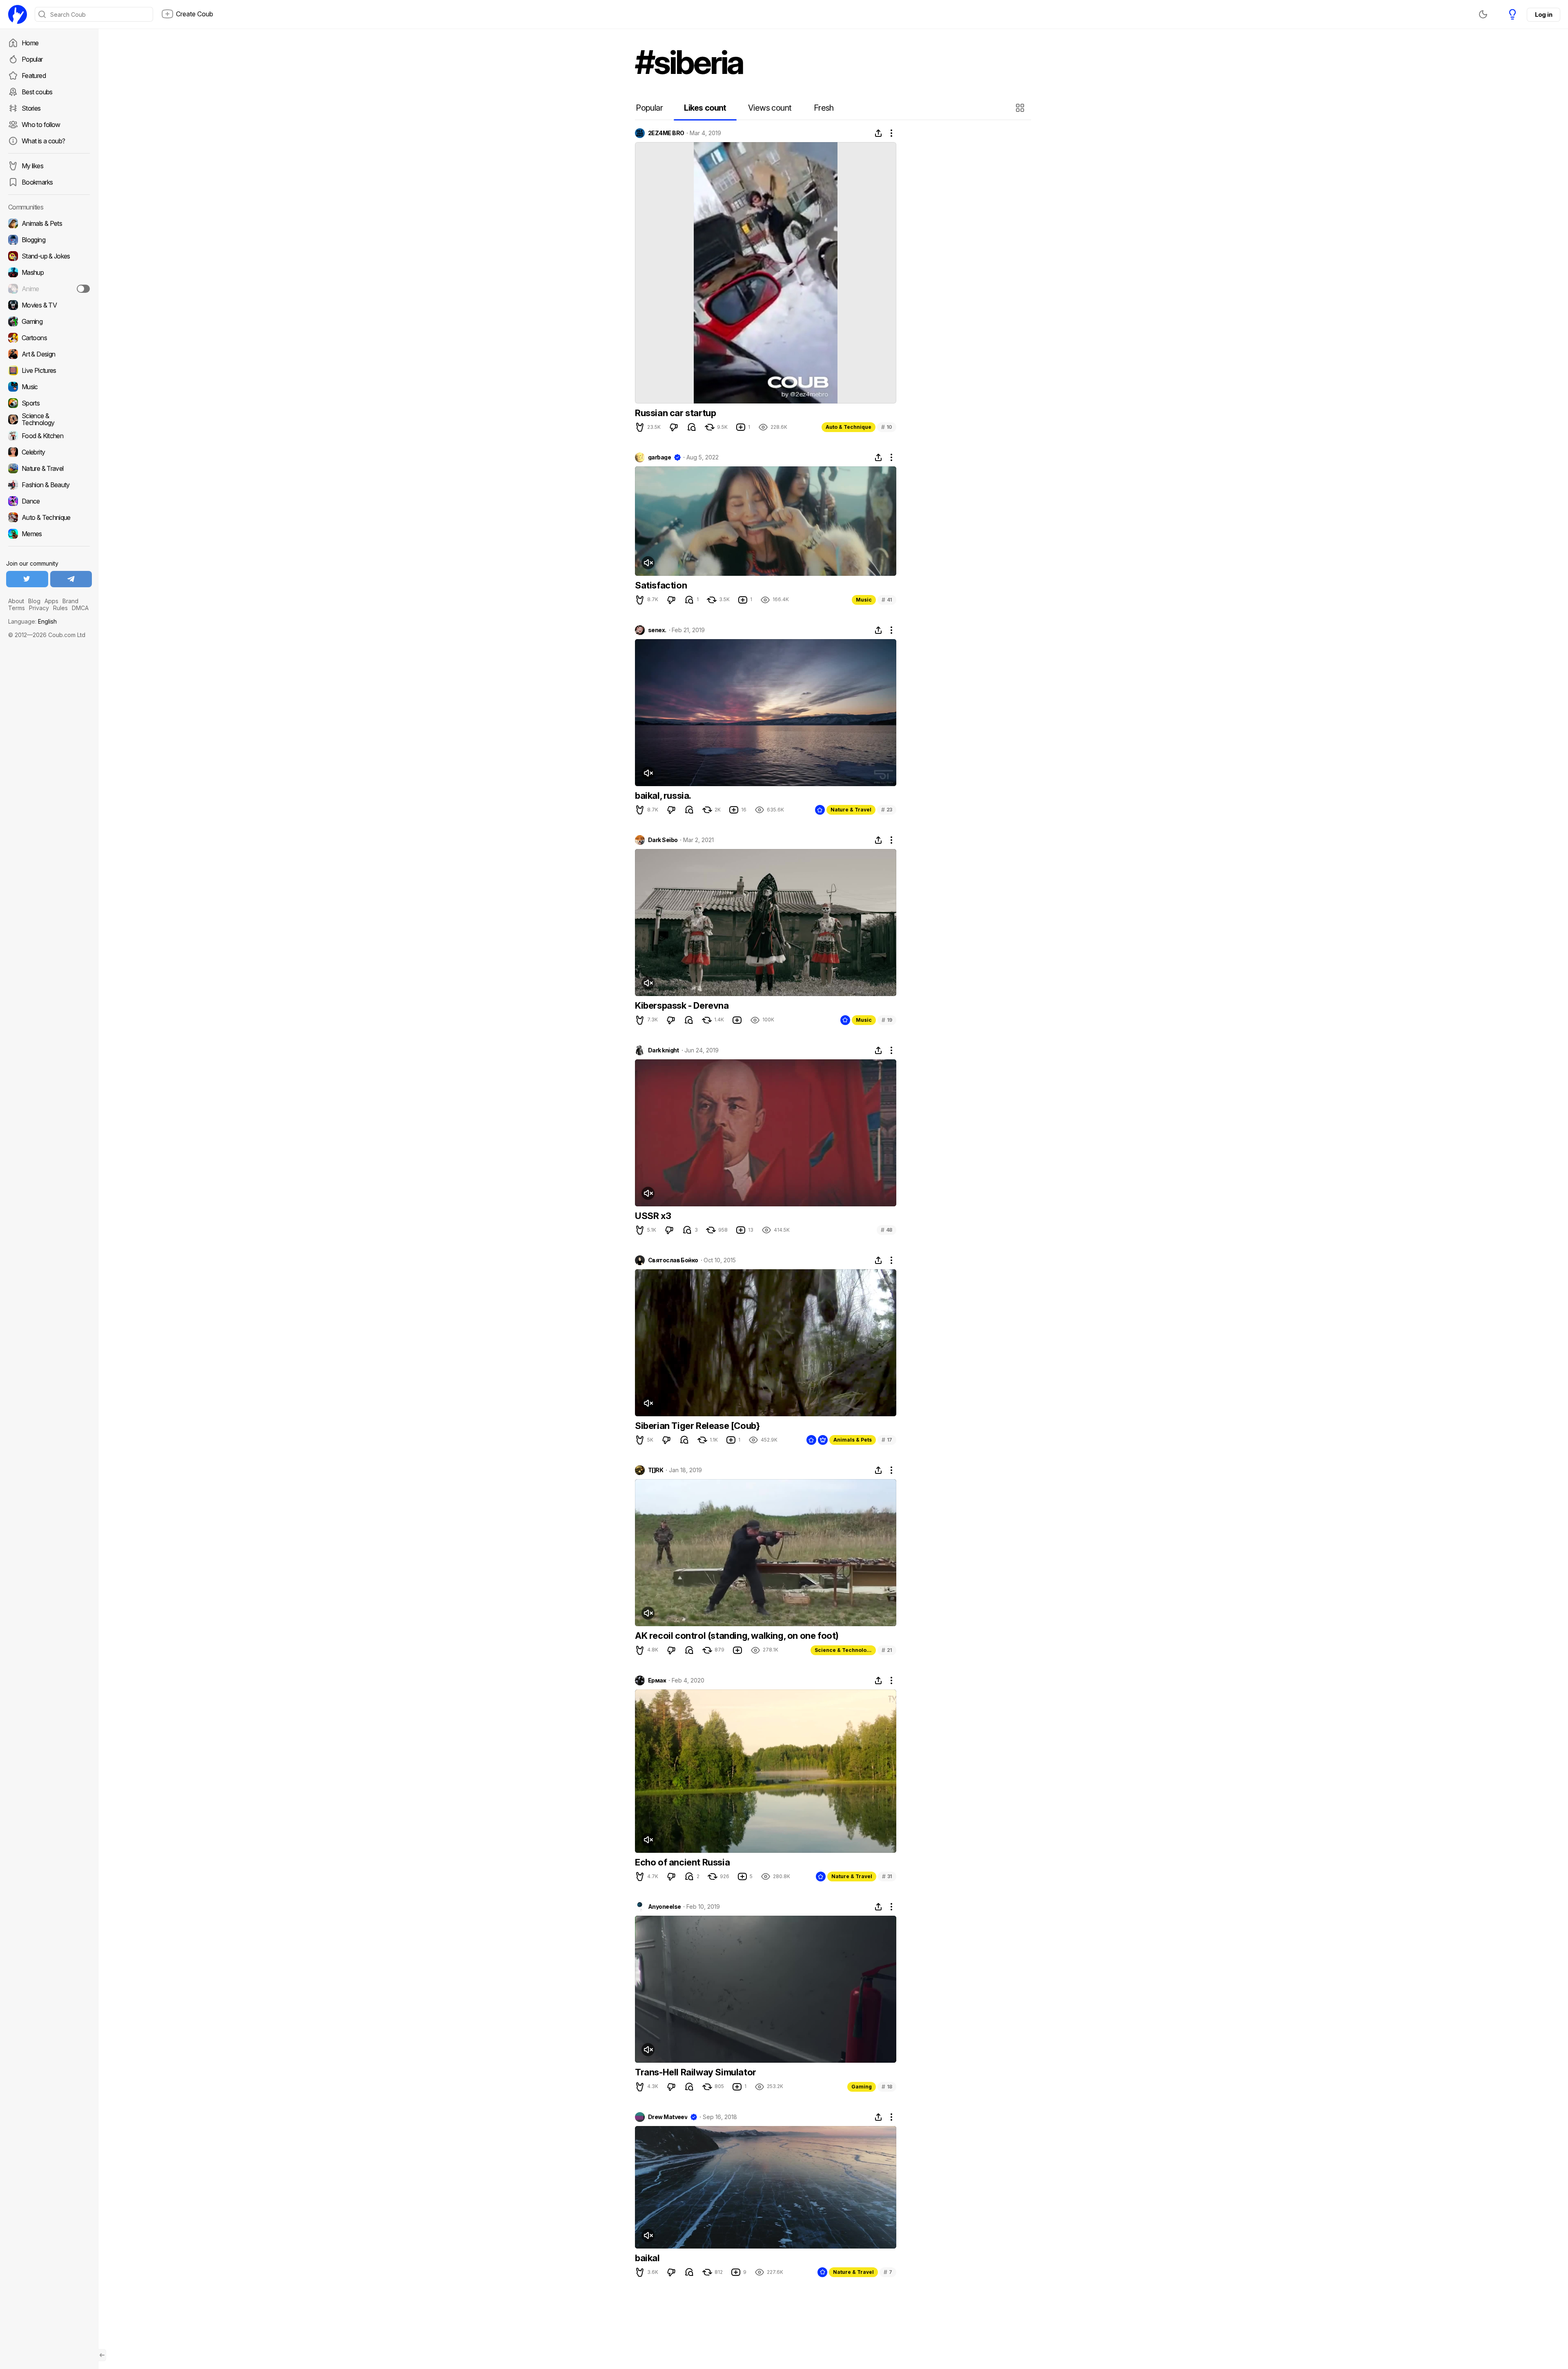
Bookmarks (37, 182)
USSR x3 (653, 1216)
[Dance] (49, 501)
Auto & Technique (849, 427)
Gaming (862, 2087)
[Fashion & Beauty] (49, 485)
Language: (32, 621)
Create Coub (195, 14)
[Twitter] (27, 579)
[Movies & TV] (49, 305)
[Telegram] (71, 579)
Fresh (824, 108)
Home (30, 43)
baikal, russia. (663, 796)
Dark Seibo (663, 840)
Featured (34, 76)
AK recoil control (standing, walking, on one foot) (737, 1636)
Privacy (39, 608)
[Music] (49, 387)
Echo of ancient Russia (682, 1862)
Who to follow (41, 125)
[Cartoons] (49, 338)
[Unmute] (648, 563)
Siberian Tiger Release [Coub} (697, 1426)
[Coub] (18, 14)
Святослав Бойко (673, 1260)
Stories (31, 108)
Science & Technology (844, 1650)
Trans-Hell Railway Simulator (696, 2072)
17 (887, 1440)
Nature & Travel (851, 810)
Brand (70, 601)
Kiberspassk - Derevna (682, 1005)
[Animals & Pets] (49, 223)
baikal (647, 2258)
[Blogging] (49, 240)
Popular (32, 59)
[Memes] (49, 534)
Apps (51, 601)
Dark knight (664, 1050)
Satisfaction (661, 585)
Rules (60, 608)
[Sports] (49, 403)
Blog (34, 601)
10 (887, 427)
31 (887, 1876)
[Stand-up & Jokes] (49, 256)
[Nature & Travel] (49, 468)
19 (887, 1020)
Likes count (705, 108)
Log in (1543, 14)
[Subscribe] (83, 289)
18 (887, 2087)
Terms (17, 608)
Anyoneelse (664, 1907)
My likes (32, 166)
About (16, 601)
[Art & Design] (49, 354)
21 (887, 1650)
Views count (770, 108)
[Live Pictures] (49, 370)
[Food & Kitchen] (49, 436)
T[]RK (656, 1470)
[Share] (878, 133)
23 (887, 810)
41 (887, 600)
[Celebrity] (49, 452)
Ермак (657, 1680)
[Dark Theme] (1483, 14)
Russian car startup (675, 413)
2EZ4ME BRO (666, 133)
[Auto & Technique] (49, 517)
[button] (1021, 108)
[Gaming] (49, 321)
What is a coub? (43, 141)
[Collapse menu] (102, 2355)
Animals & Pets (853, 1440)
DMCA (80, 608)
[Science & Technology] (49, 419)
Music (864, 600)
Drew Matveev (668, 2117)
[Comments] (692, 427)
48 (886, 1230)
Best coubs (37, 92)
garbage (659, 457)
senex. (657, 630)
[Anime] (49, 289)
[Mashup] (49, 272)
